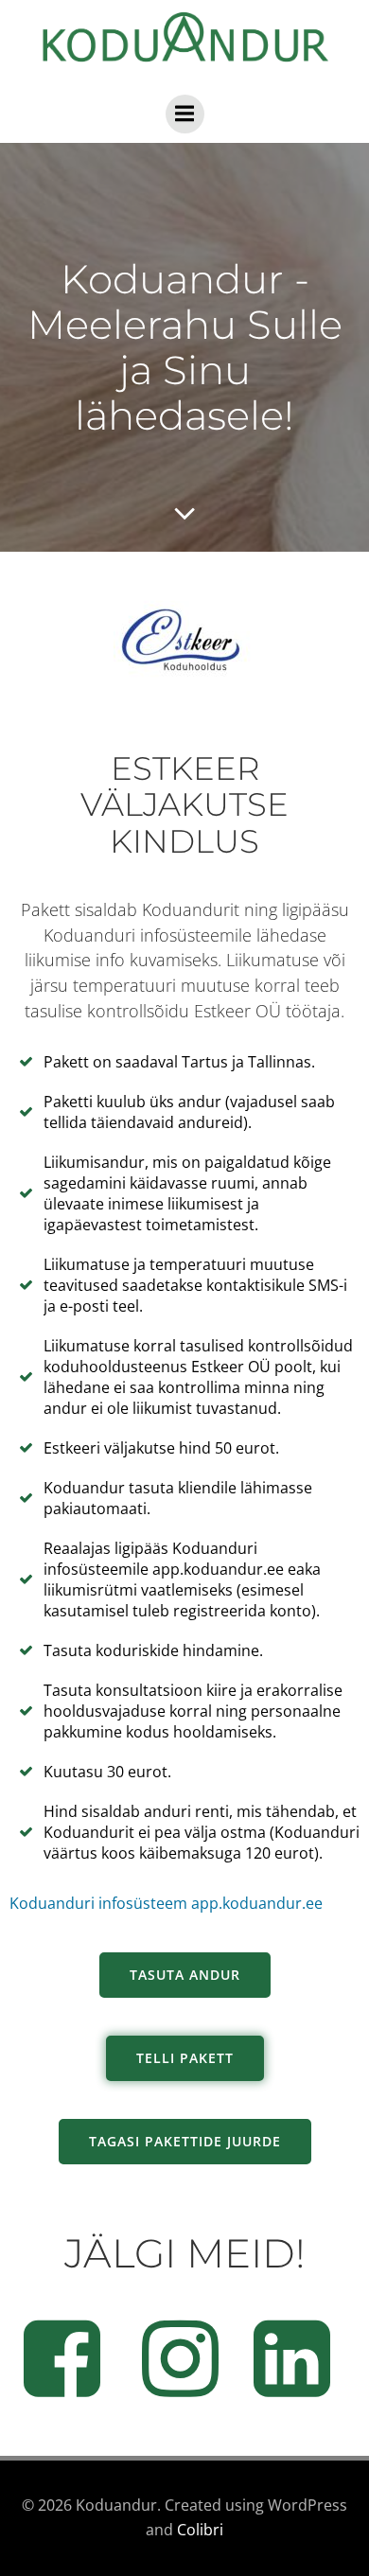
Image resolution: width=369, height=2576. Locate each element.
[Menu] (185, 114)
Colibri (200, 2530)
